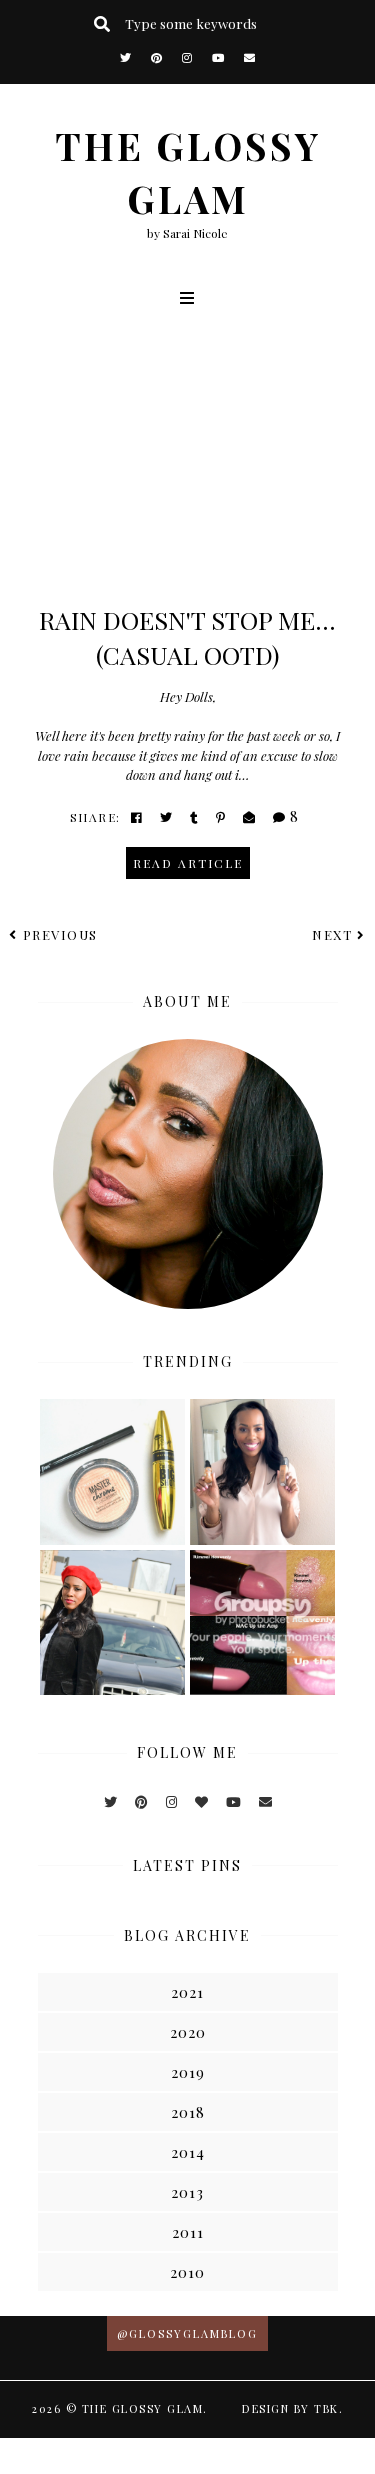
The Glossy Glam (143, 2408)
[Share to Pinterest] (221, 817)
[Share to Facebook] (137, 817)
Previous (60, 934)
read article (188, 863)
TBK (326, 2408)
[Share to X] (167, 817)
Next (332, 934)
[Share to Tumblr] (195, 817)
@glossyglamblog (187, 2333)
